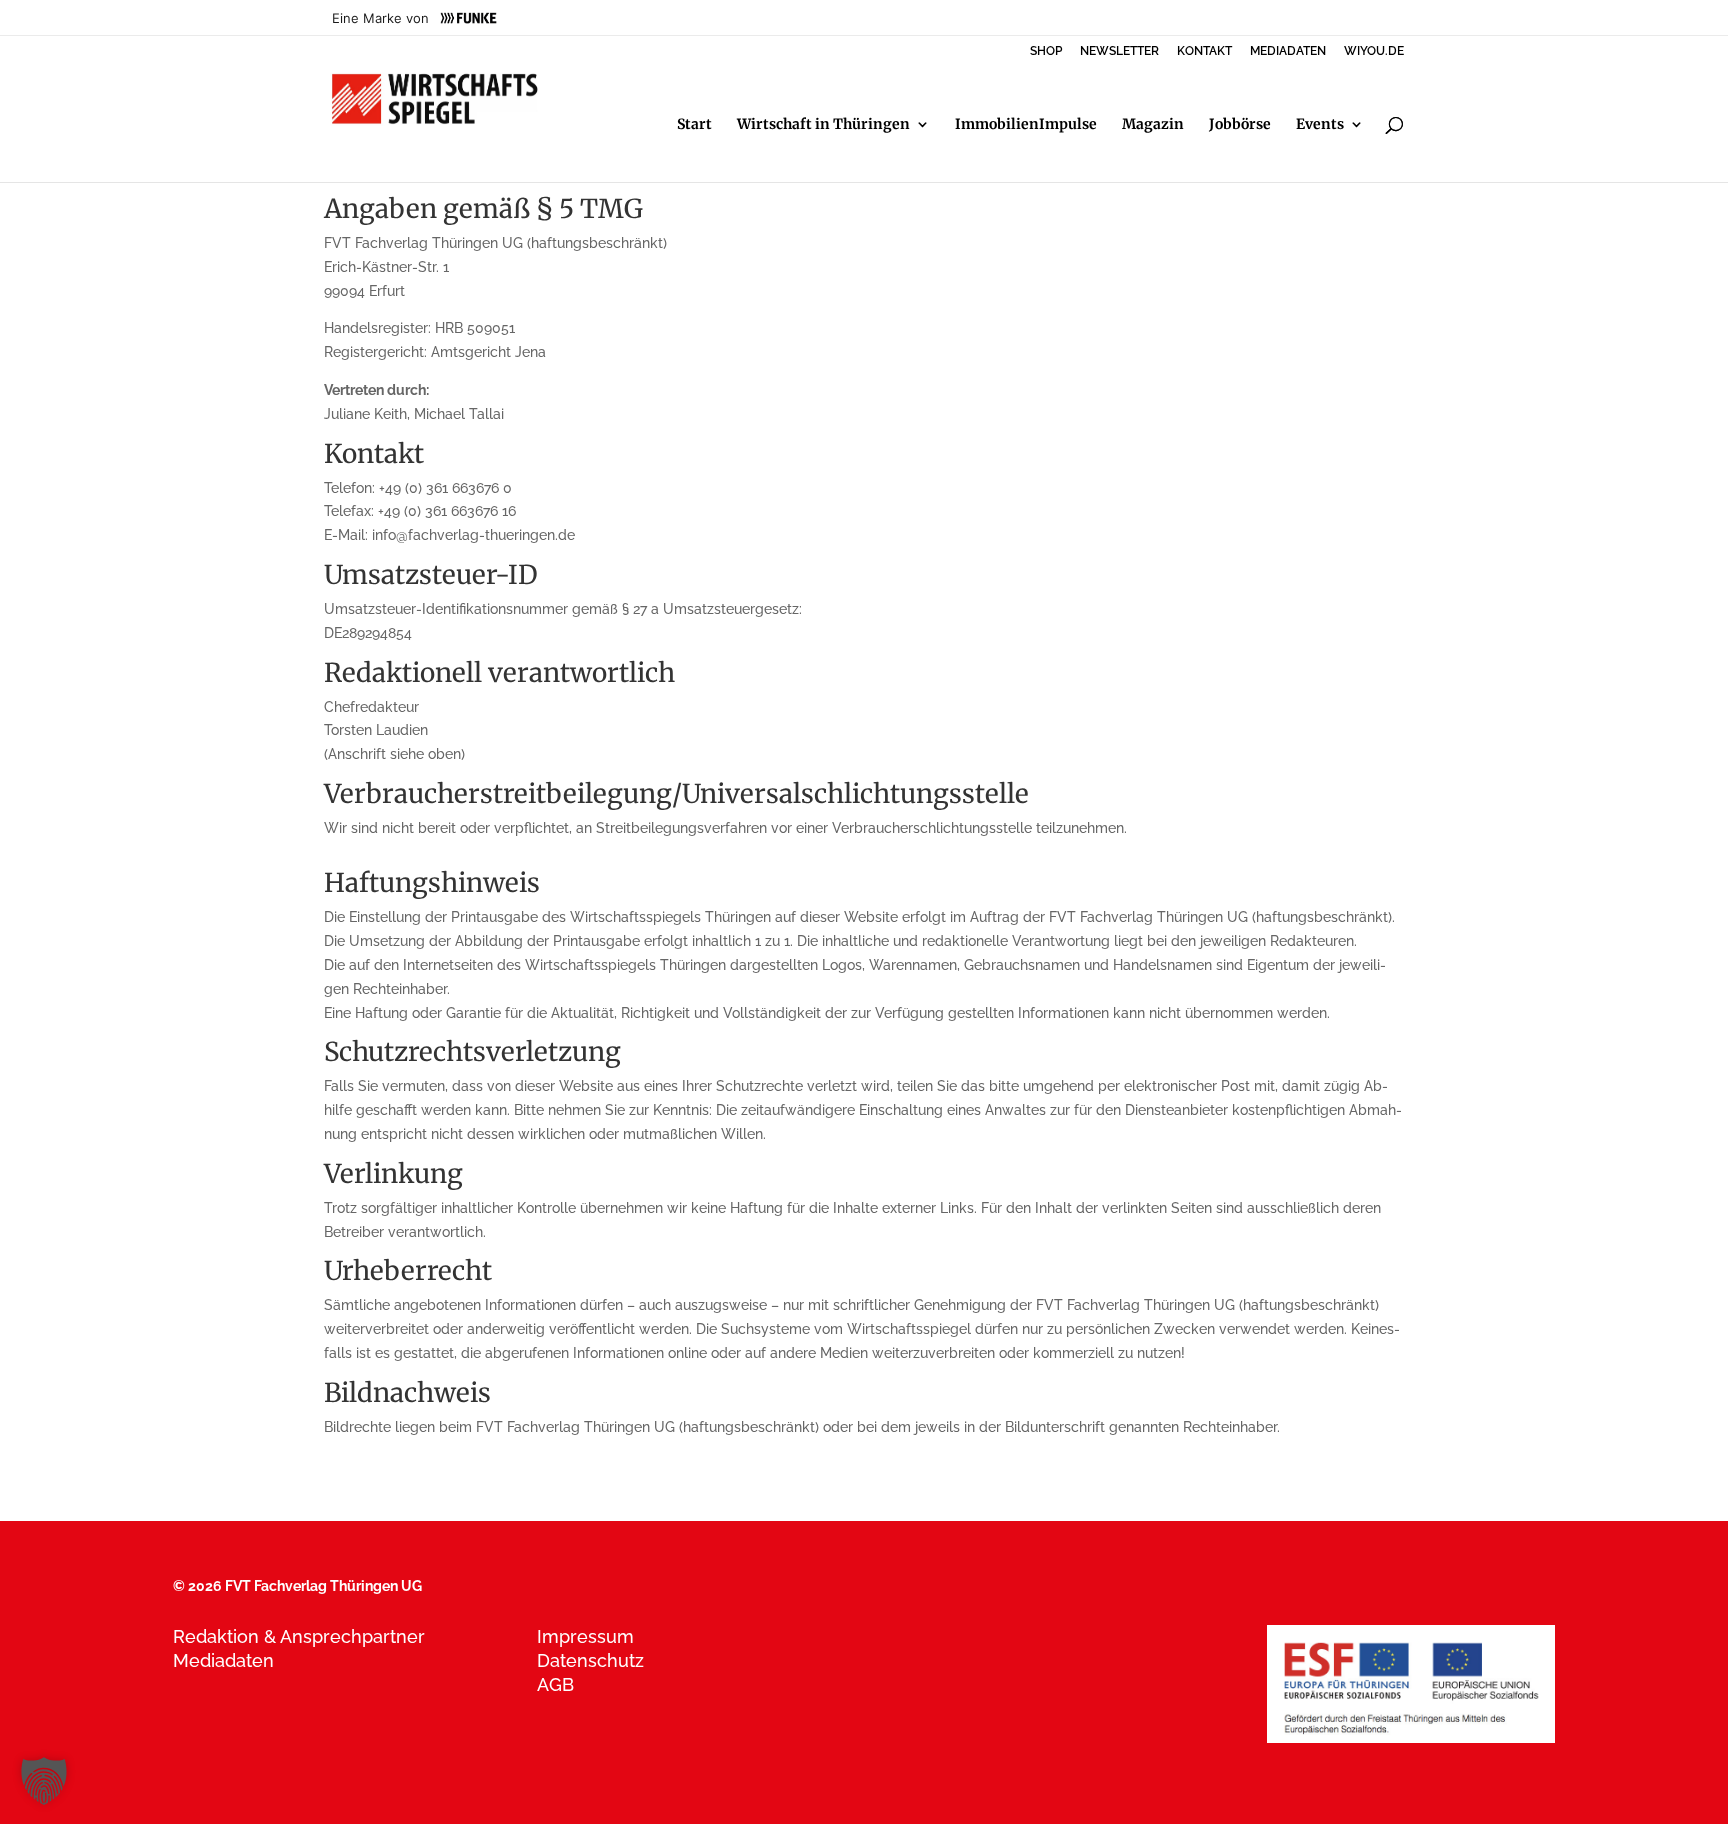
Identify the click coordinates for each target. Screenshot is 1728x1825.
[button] (44, 1781)
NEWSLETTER (1119, 51)
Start (694, 125)
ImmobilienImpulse (1026, 125)
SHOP (1046, 51)
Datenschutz (590, 1660)
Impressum (585, 1636)
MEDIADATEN (1288, 51)
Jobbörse (1240, 125)
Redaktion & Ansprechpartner (299, 1636)
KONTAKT (1204, 51)
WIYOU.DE (1374, 51)
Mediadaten (223, 1660)
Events (1320, 125)
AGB (555, 1684)
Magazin (1153, 125)
